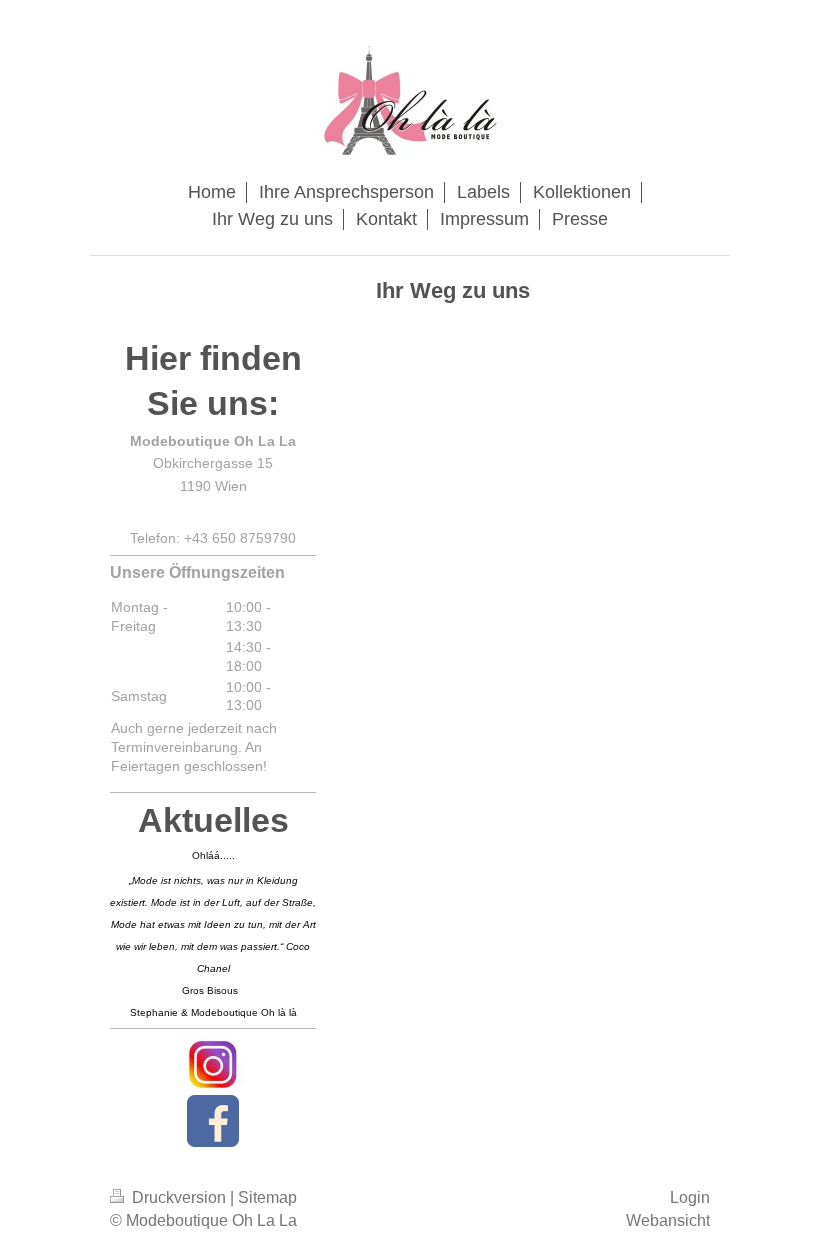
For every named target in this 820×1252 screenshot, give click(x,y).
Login (690, 1197)
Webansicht (668, 1220)
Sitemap (267, 1197)
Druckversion (179, 1197)
